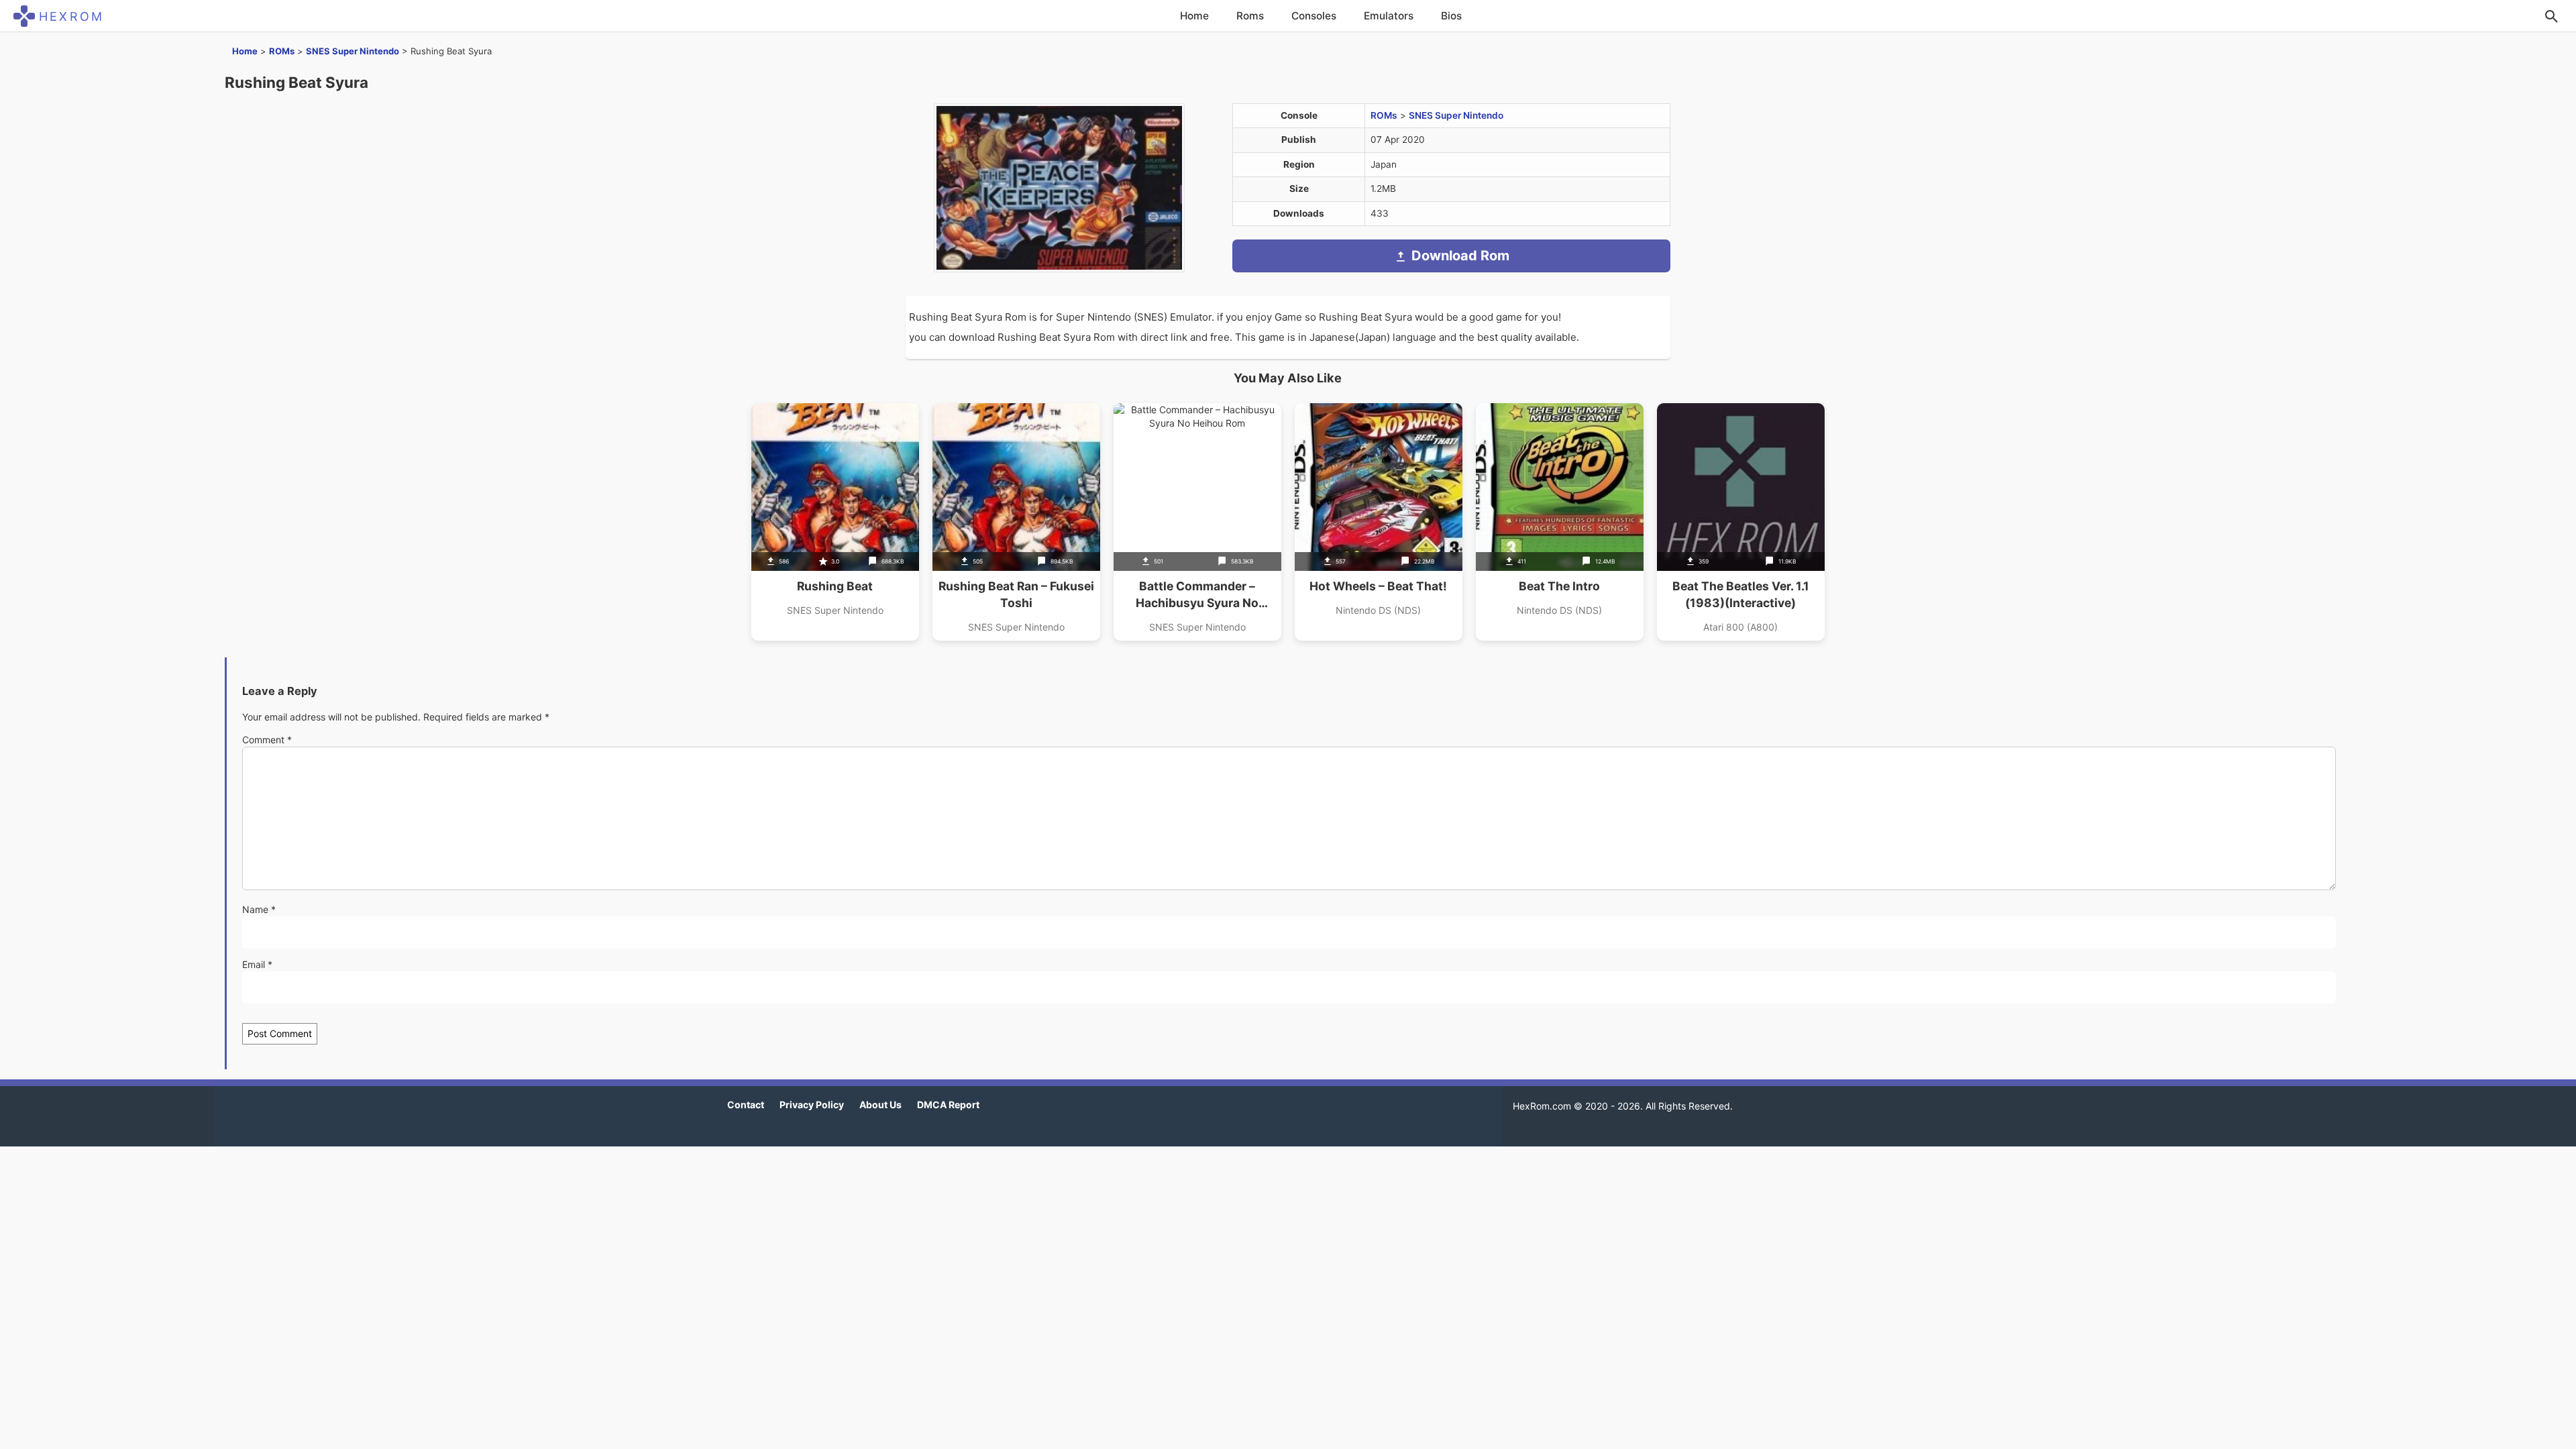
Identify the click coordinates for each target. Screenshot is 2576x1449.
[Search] (2551, 16)
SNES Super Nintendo (353, 51)
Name (259, 909)
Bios (1451, 16)
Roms (1250, 16)
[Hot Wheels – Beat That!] (1379, 522)
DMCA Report (948, 1105)
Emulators (1389, 16)
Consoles (1314, 16)
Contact (746, 1105)
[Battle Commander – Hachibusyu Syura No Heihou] (1197, 522)
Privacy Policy (812, 1105)
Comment (267, 740)
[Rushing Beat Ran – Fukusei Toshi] (1016, 522)
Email (257, 964)
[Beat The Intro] (1560, 522)
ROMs (282, 51)
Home (1194, 16)
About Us (880, 1105)
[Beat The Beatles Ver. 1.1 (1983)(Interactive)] (1741, 522)
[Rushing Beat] (835, 522)
